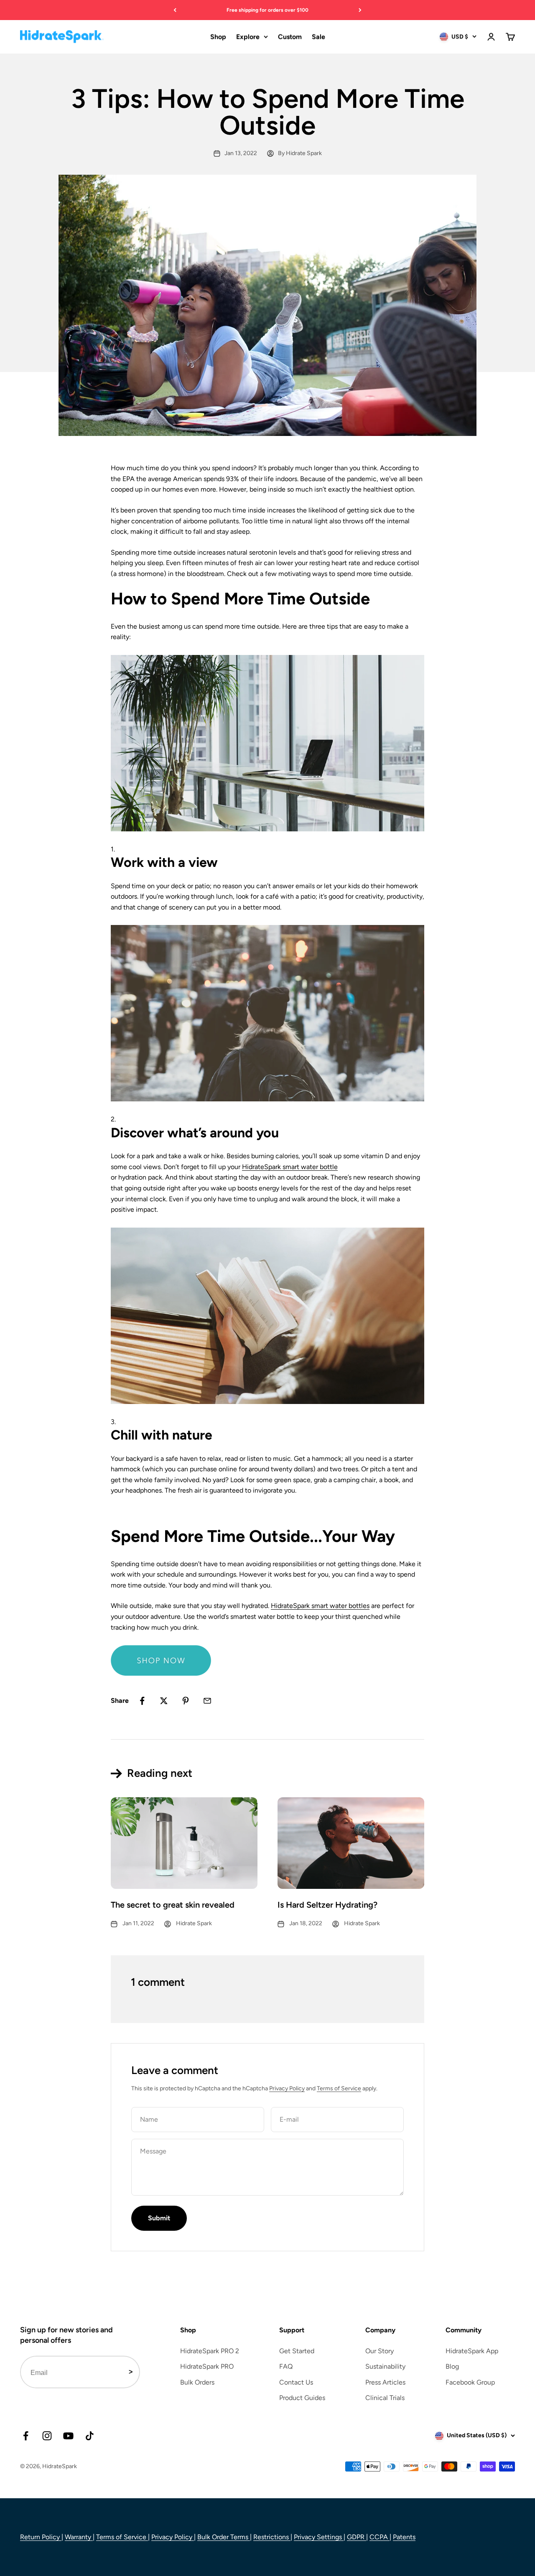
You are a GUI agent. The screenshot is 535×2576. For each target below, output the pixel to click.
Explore (248, 37)
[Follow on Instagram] (47, 2436)
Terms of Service (339, 2088)
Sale (318, 37)
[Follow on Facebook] (26, 2436)
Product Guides (302, 2398)
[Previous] (175, 10)
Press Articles (385, 2382)
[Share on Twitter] (164, 1701)
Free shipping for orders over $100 (267, 10)
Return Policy (41, 2537)
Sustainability (385, 2366)
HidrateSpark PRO (207, 2366)
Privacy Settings (319, 2537)
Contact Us (296, 2382)
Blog (452, 2366)
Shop (218, 37)
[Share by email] (207, 1701)
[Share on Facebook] (142, 1701)
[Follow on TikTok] (90, 2436)
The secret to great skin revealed (173, 1905)
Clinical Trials (385, 2398)
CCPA (380, 2537)
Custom (290, 37)
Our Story (380, 2351)
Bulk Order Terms (224, 2537)
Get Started (297, 2351)
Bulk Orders (197, 2382)
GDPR (357, 2537)
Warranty (79, 2537)
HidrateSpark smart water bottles (320, 1606)
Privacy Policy (287, 2088)
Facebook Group (470, 2382)
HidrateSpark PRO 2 (210, 2351)
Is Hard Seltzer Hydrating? (327, 1905)
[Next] (360, 10)
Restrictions (272, 2537)
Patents (404, 2537)
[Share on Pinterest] (186, 1701)
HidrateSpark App (472, 2351)
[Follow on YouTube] (68, 2436)
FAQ (286, 2366)
